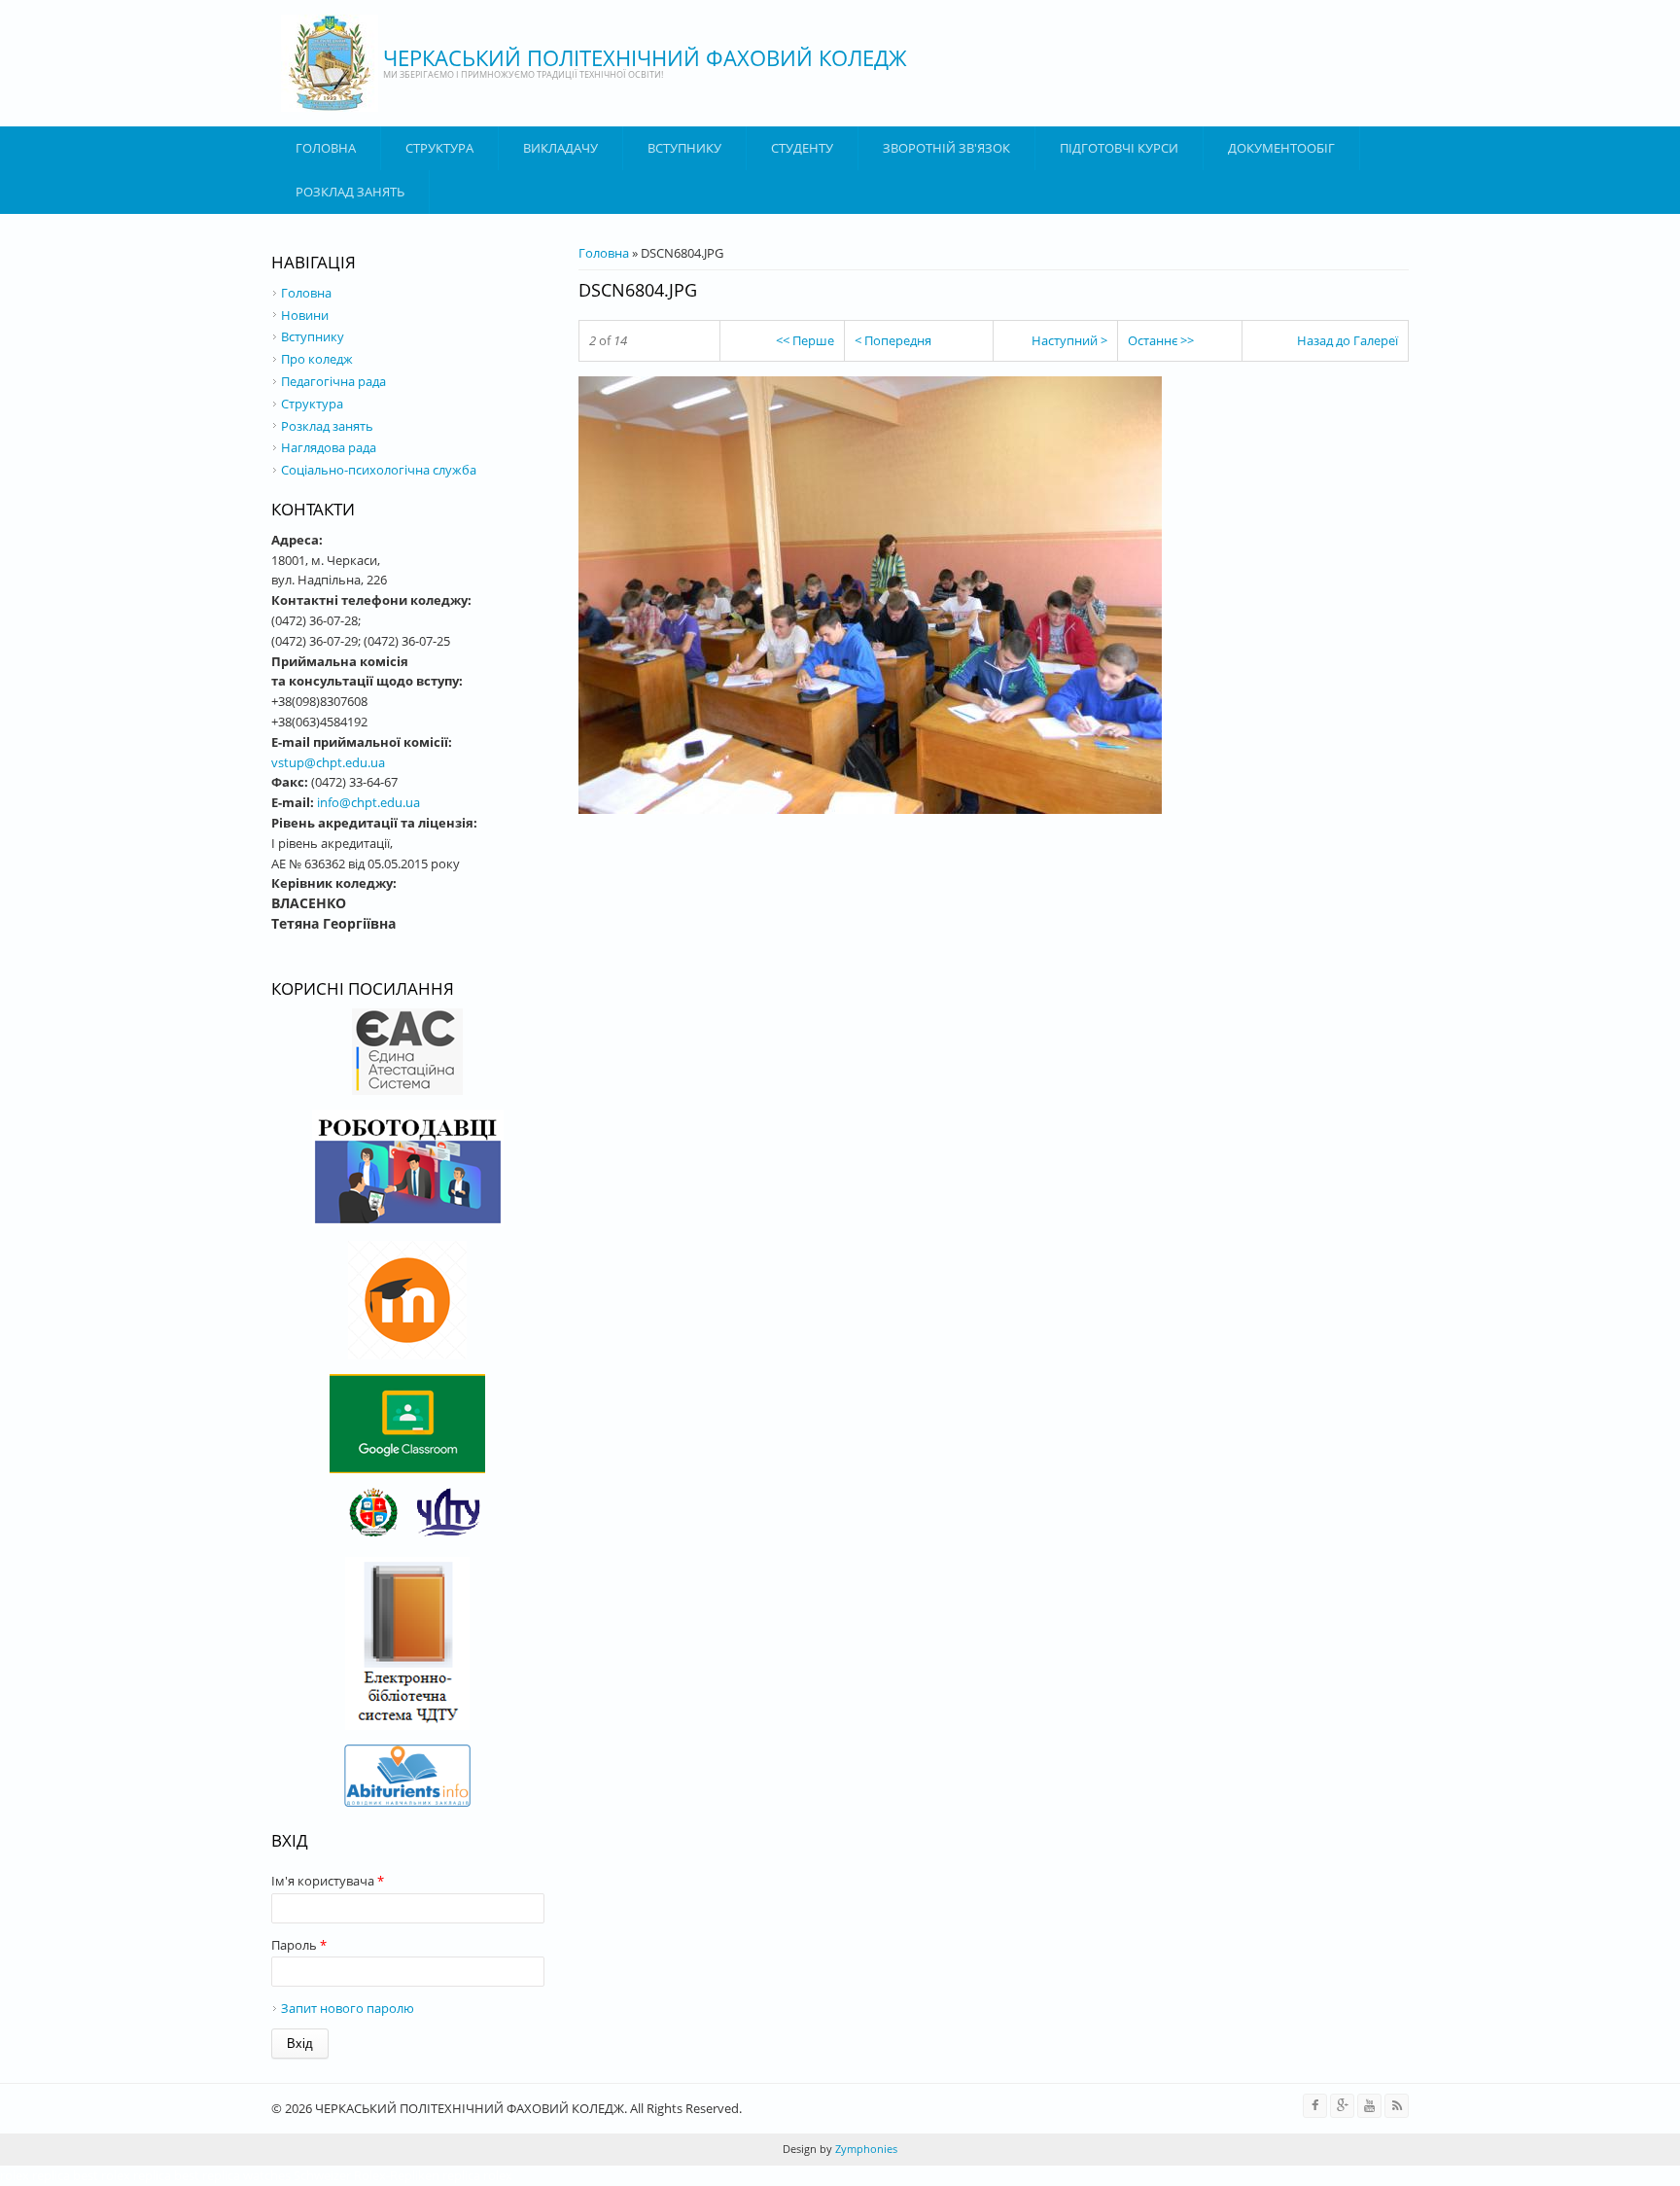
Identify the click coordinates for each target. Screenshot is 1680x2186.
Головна (326, 148)
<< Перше (805, 340)
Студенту (802, 148)
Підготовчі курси (1119, 148)
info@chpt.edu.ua (368, 802)
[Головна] (330, 63)
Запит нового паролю (348, 2008)
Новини (305, 315)
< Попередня (893, 340)
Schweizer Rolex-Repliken (367, 2175)
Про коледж (317, 359)
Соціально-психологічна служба (379, 470)
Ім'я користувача (328, 1881)
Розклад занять (350, 192)
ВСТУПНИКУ (684, 148)
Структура (439, 148)
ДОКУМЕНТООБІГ (1281, 148)
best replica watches (232, 2175)
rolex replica (35, 2175)
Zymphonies (865, 2149)
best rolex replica (122, 2175)
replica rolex (477, 2175)
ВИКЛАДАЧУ (560, 148)
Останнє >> (1161, 340)
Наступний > (1069, 340)
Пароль (299, 1945)
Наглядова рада (329, 447)
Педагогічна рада (333, 381)
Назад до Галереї (1347, 340)
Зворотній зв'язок (946, 148)
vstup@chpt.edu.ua (328, 762)
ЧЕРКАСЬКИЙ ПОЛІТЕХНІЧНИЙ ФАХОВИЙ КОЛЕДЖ (645, 57)
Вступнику (313, 336)
